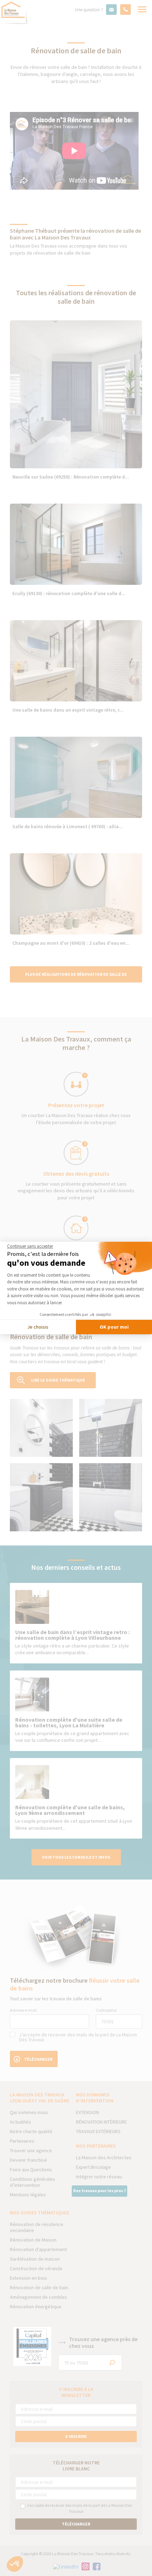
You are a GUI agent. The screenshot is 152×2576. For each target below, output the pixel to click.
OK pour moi (114, 1327)
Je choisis (38, 1327)
